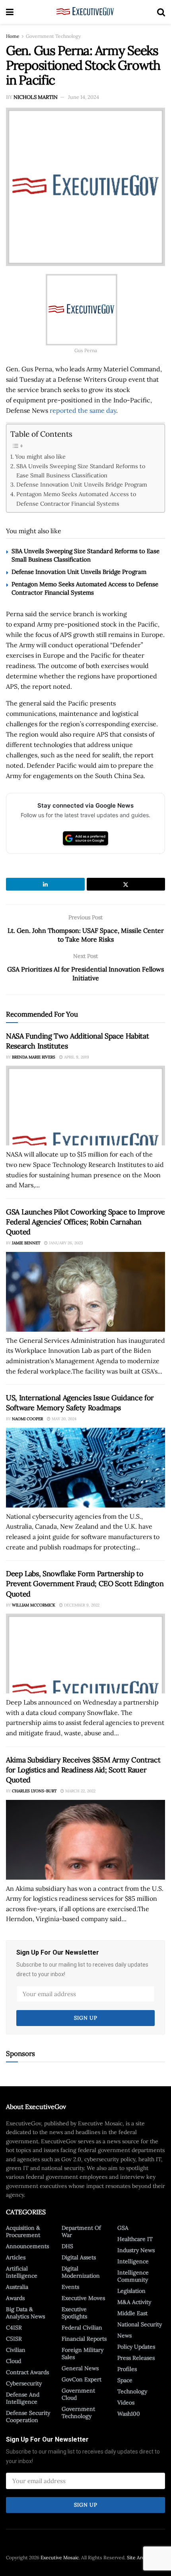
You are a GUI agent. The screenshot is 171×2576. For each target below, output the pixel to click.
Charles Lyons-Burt (34, 1791)
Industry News (136, 2250)
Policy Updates (136, 2347)
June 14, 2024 (84, 97)
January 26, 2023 (65, 1243)
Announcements (27, 2246)
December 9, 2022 (81, 1605)
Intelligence (133, 2261)
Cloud (14, 2361)
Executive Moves (83, 2298)
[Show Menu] (10, 12)
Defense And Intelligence (23, 2398)
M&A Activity (134, 2302)
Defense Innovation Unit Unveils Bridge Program (82, 484)
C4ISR (14, 2328)
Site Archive (140, 2557)
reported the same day (83, 410)
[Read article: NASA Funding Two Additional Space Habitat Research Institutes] (85, 1106)
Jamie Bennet (26, 1243)
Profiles (127, 2369)
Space (125, 2380)
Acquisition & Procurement (23, 2231)
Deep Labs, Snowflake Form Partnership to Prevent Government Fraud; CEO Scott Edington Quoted (85, 1584)
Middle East (132, 2313)
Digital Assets (79, 2257)
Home (13, 36)
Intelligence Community (133, 2276)
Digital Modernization (81, 2272)
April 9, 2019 (76, 1057)
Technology (132, 2391)
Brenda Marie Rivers (34, 1057)
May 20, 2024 (63, 1419)
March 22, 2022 (80, 1791)
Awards (15, 2298)
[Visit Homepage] (85, 12)
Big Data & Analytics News (25, 2313)
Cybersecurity (24, 2383)
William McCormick (34, 1605)
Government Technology (53, 36)
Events (70, 2287)
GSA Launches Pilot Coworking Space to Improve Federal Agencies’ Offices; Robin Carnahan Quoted (85, 1222)
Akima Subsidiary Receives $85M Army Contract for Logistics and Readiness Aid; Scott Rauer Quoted (83, 1770)
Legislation (131, 2291)
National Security (140, 2324)
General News (80, 2368)
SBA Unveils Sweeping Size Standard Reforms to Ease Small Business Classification (81, 471)
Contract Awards (27, 2372)
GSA (123, 2228)
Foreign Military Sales (83, 2353)
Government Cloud (78, 2394)
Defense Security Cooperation (28, 2416)
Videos (126, 2403)
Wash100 (129, 2414)
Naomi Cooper (27, 1419)
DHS (67, 2246)
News (124, 2336)
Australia (17, 2287)
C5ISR (14, 2339)
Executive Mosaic (60, 2557)
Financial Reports (84, 2339)
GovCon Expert (82, 2379)
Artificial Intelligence (22, 2272)
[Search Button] (161, 12)
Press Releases (136, 2358)
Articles (16, 2257)
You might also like (40, 456)
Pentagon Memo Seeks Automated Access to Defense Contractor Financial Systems (76, 499)
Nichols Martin (36, 97)
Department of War (81, 2231)
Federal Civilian (82, 2328)
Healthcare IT (135, 2239)
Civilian (16, 2350)
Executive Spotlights (74, 2313)
